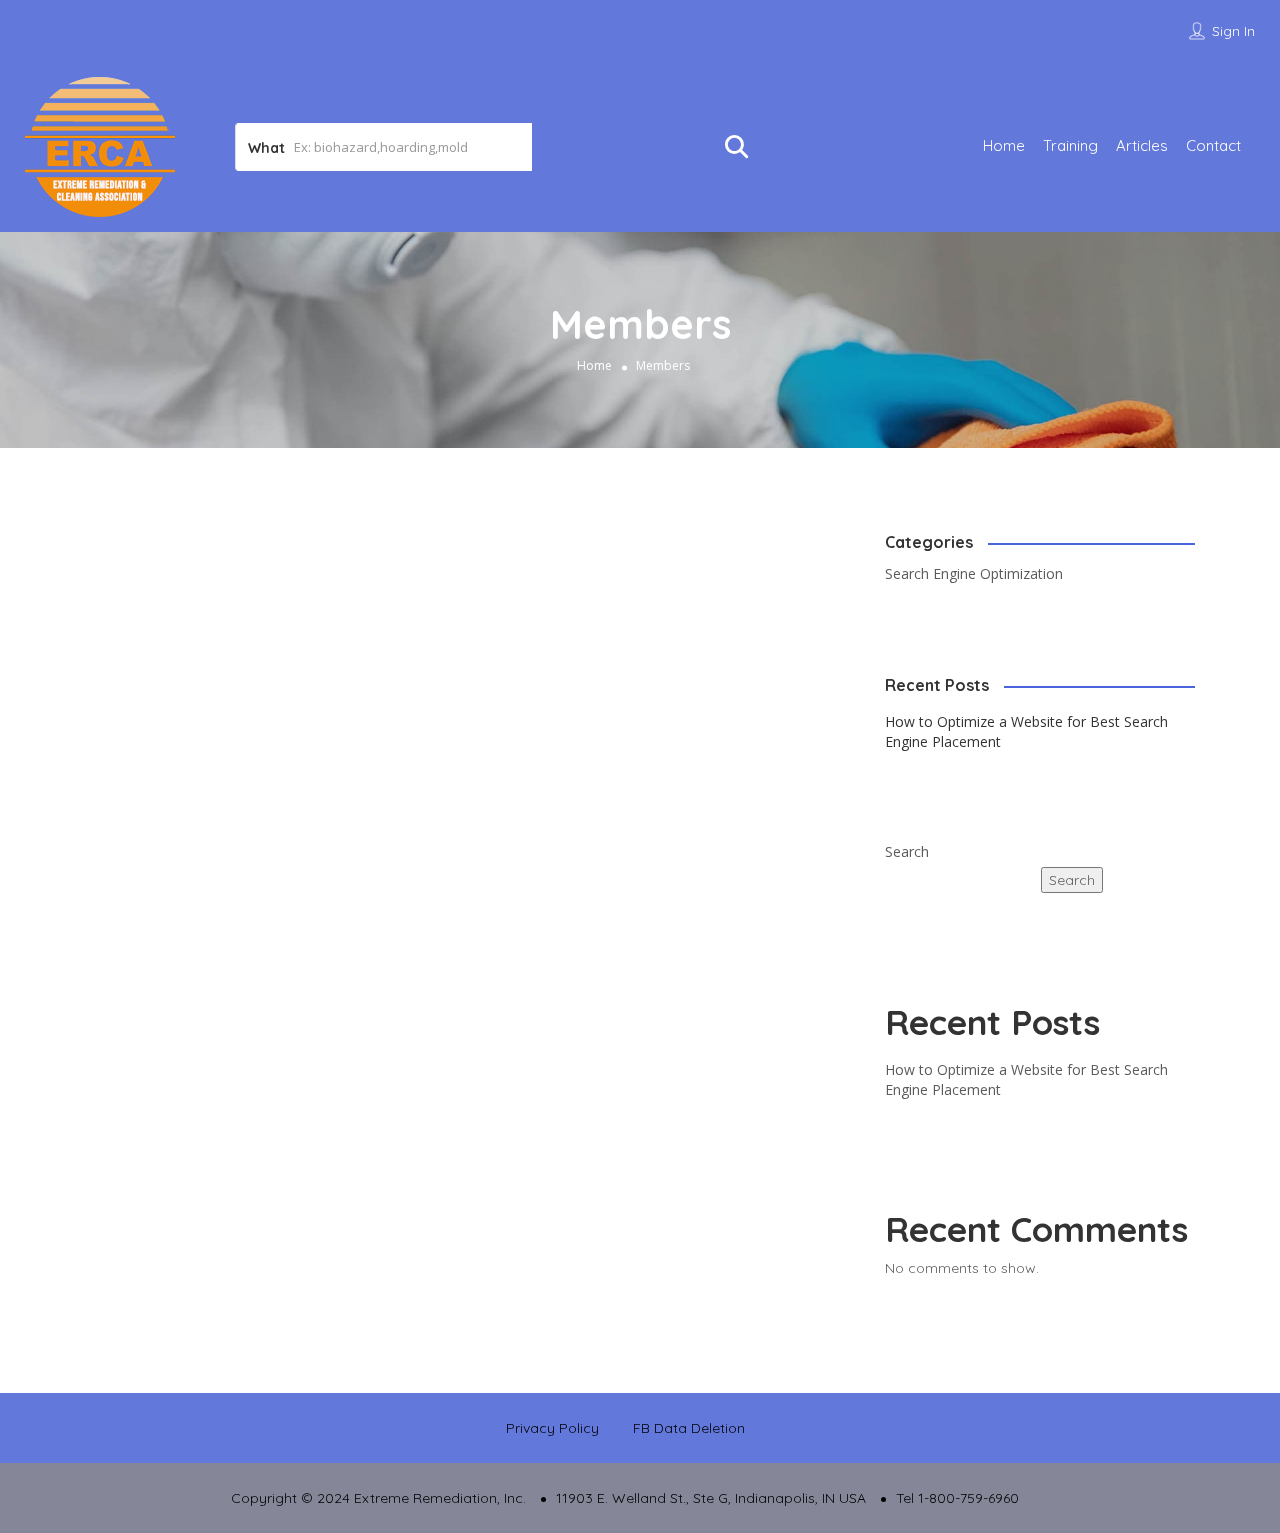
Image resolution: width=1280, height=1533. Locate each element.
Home (1004, 145)
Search (907, 851)
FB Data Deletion (689, 1428)
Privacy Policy (552, 1428)
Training (1070, 145)
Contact (1213, 145)
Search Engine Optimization (974, 573)
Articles (1142, 145)
